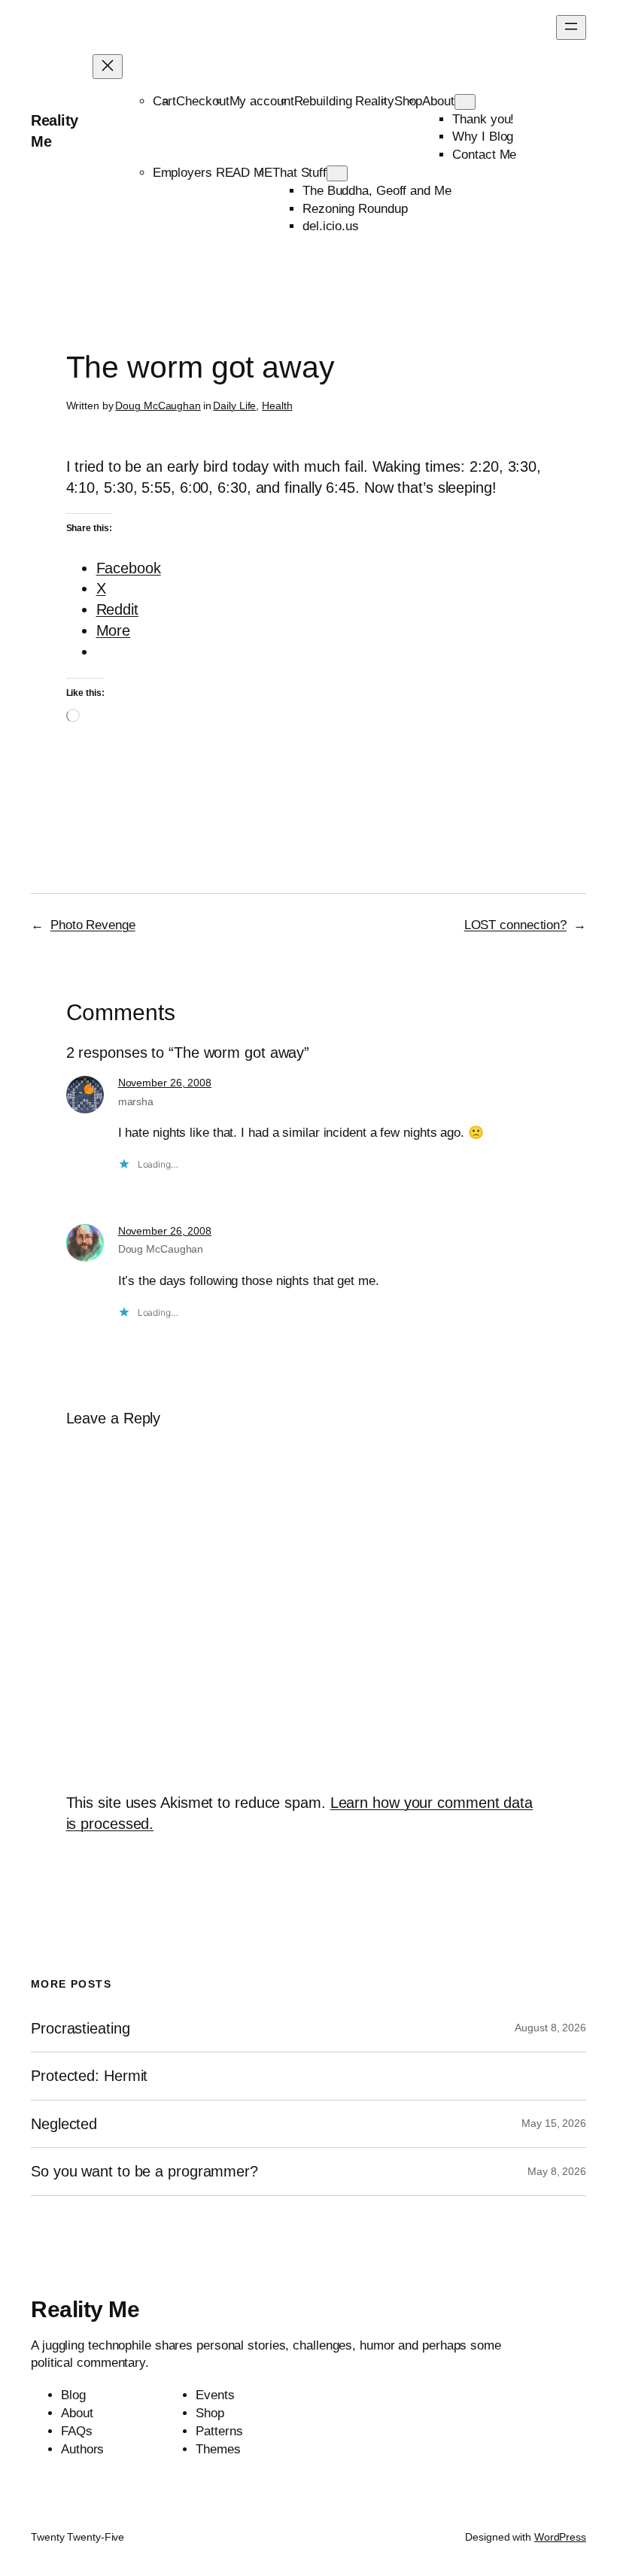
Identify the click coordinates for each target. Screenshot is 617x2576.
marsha (136, 1101)
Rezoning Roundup (355, 209)
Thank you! (483, 119)
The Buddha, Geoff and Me (377, 191)
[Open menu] (571, 27)
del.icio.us (331, 226)
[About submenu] (465, 102)
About (438, 101)
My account (262, 101)
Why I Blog (483, 137)
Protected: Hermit (89, 2076)
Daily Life (234, 406)
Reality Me (85, 2309)
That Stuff (299, 173)
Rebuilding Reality (344, 101)
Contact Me (484, 155)
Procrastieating (81, 2028)
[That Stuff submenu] (337, 173)
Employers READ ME (213, 173)
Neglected (64, 2124)
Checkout (202, 101)
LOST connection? (515, 925)
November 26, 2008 (165, 1083)
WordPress (560, 2537)
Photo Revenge (93, 925)
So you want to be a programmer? (144, 2171)
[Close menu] (108, 67)
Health (277, 406)
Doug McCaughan (158, 406)
